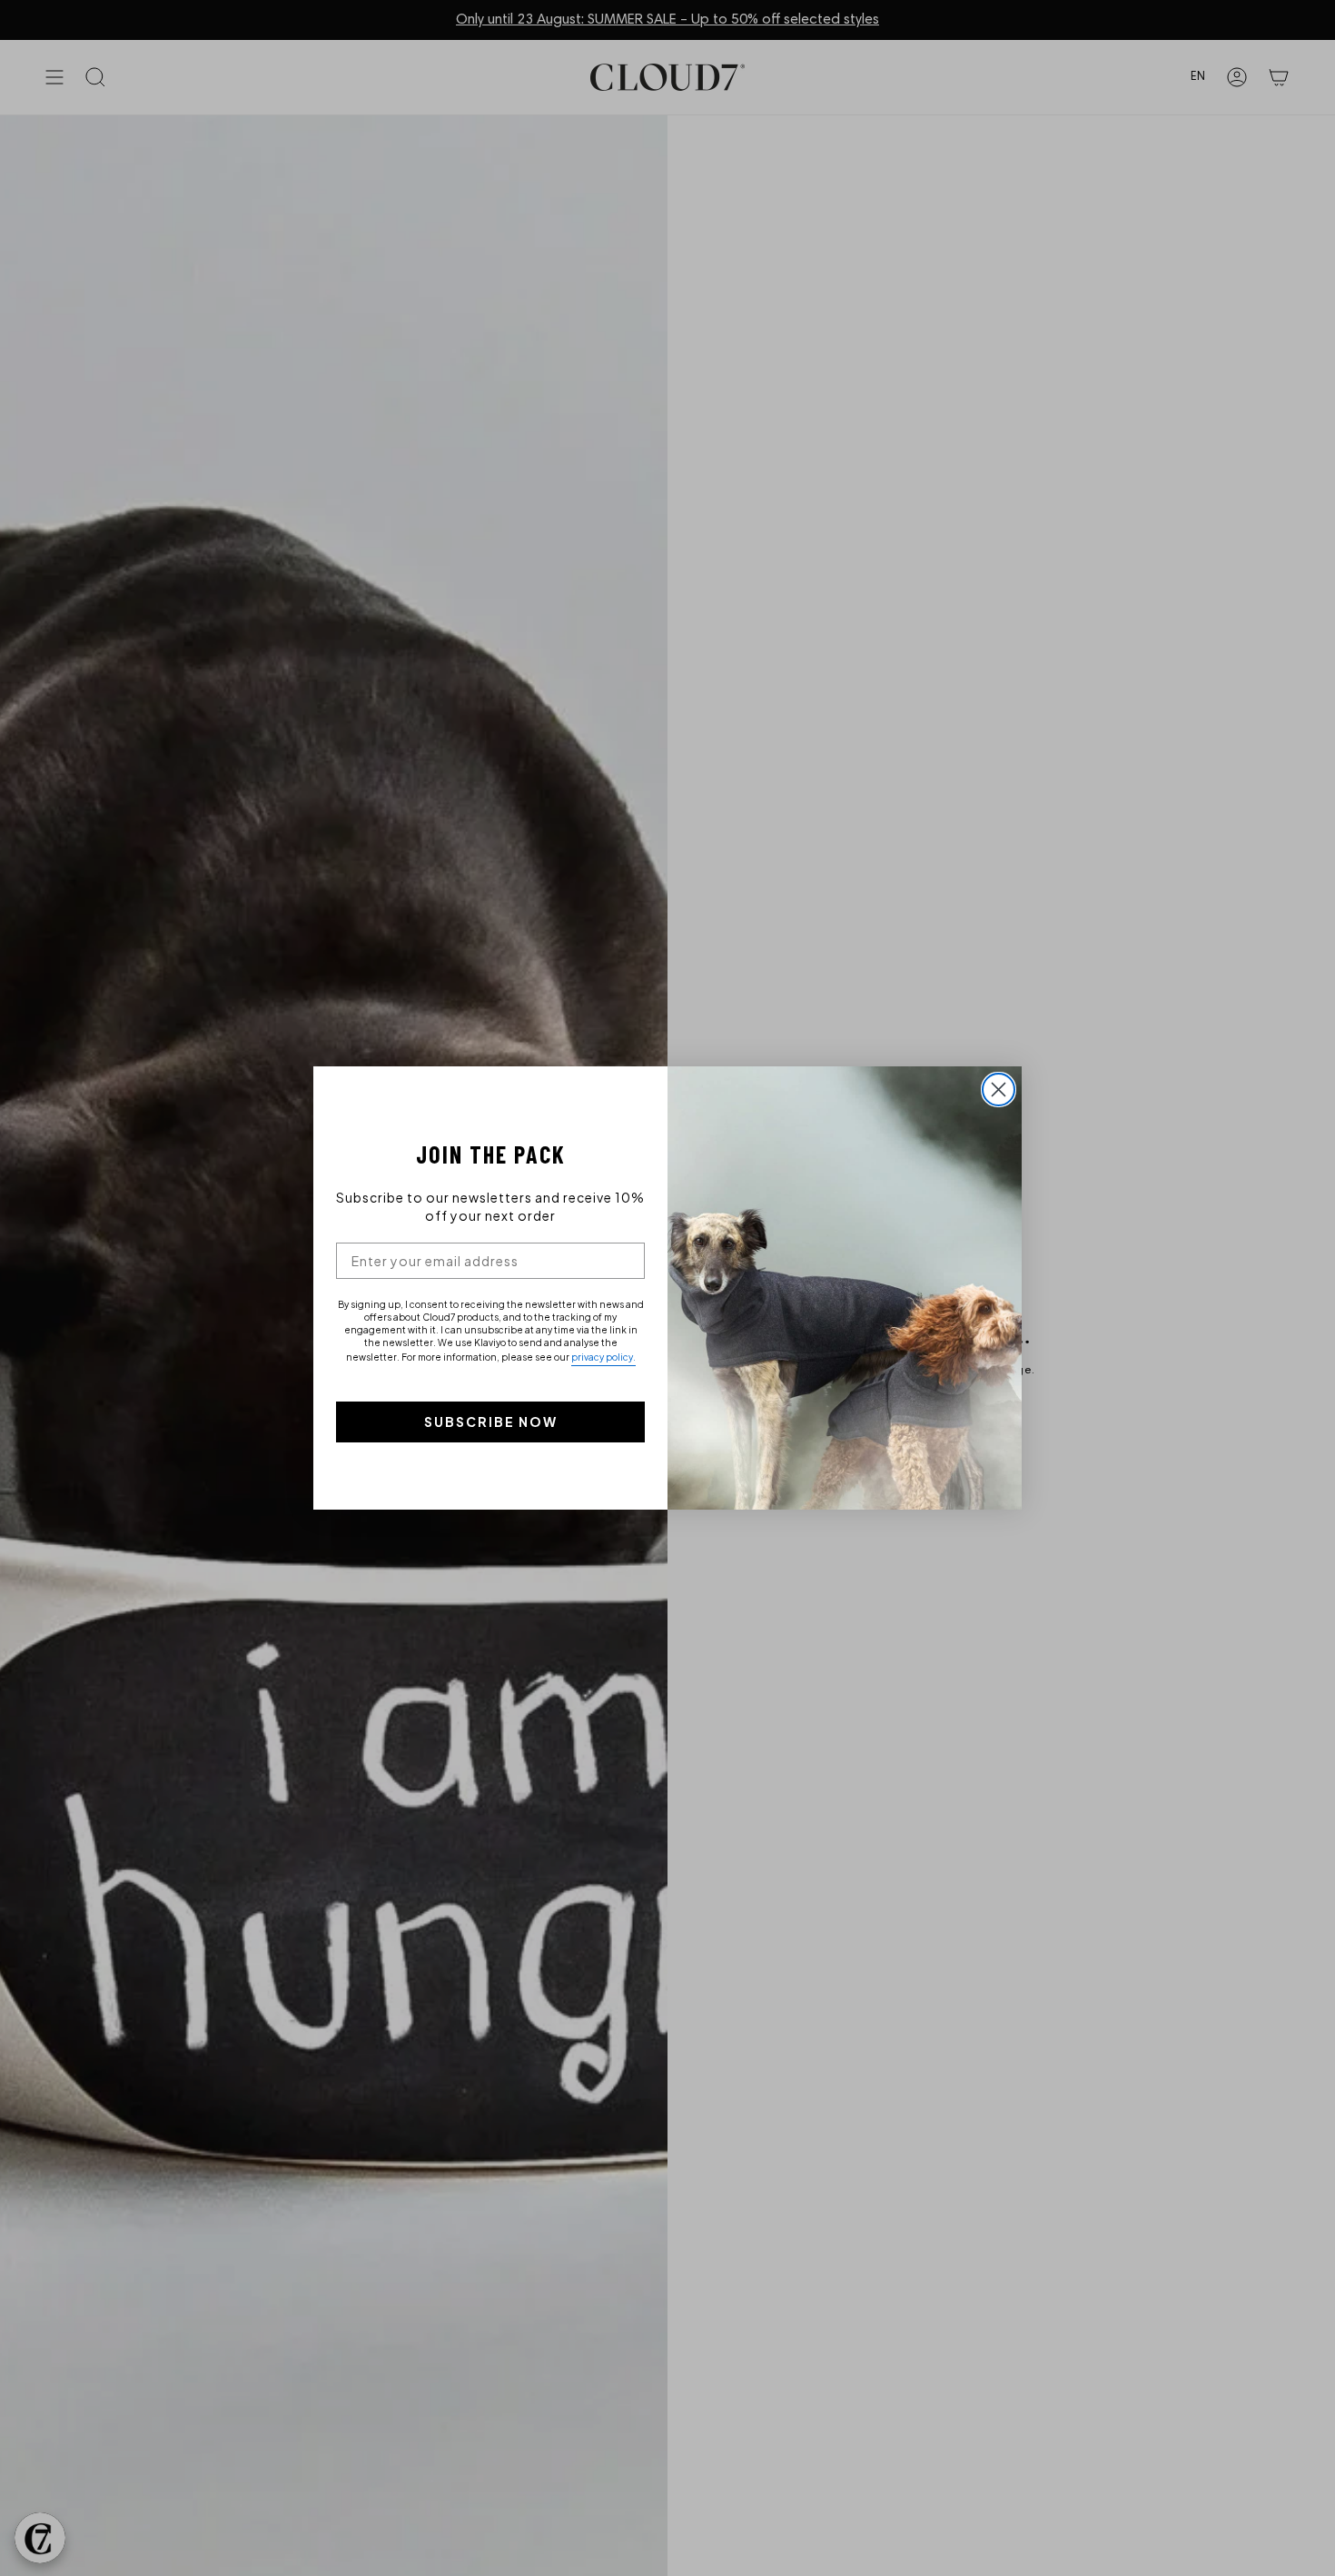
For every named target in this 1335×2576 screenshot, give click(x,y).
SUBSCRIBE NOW (491, 1422)
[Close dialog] (999, 1090)
